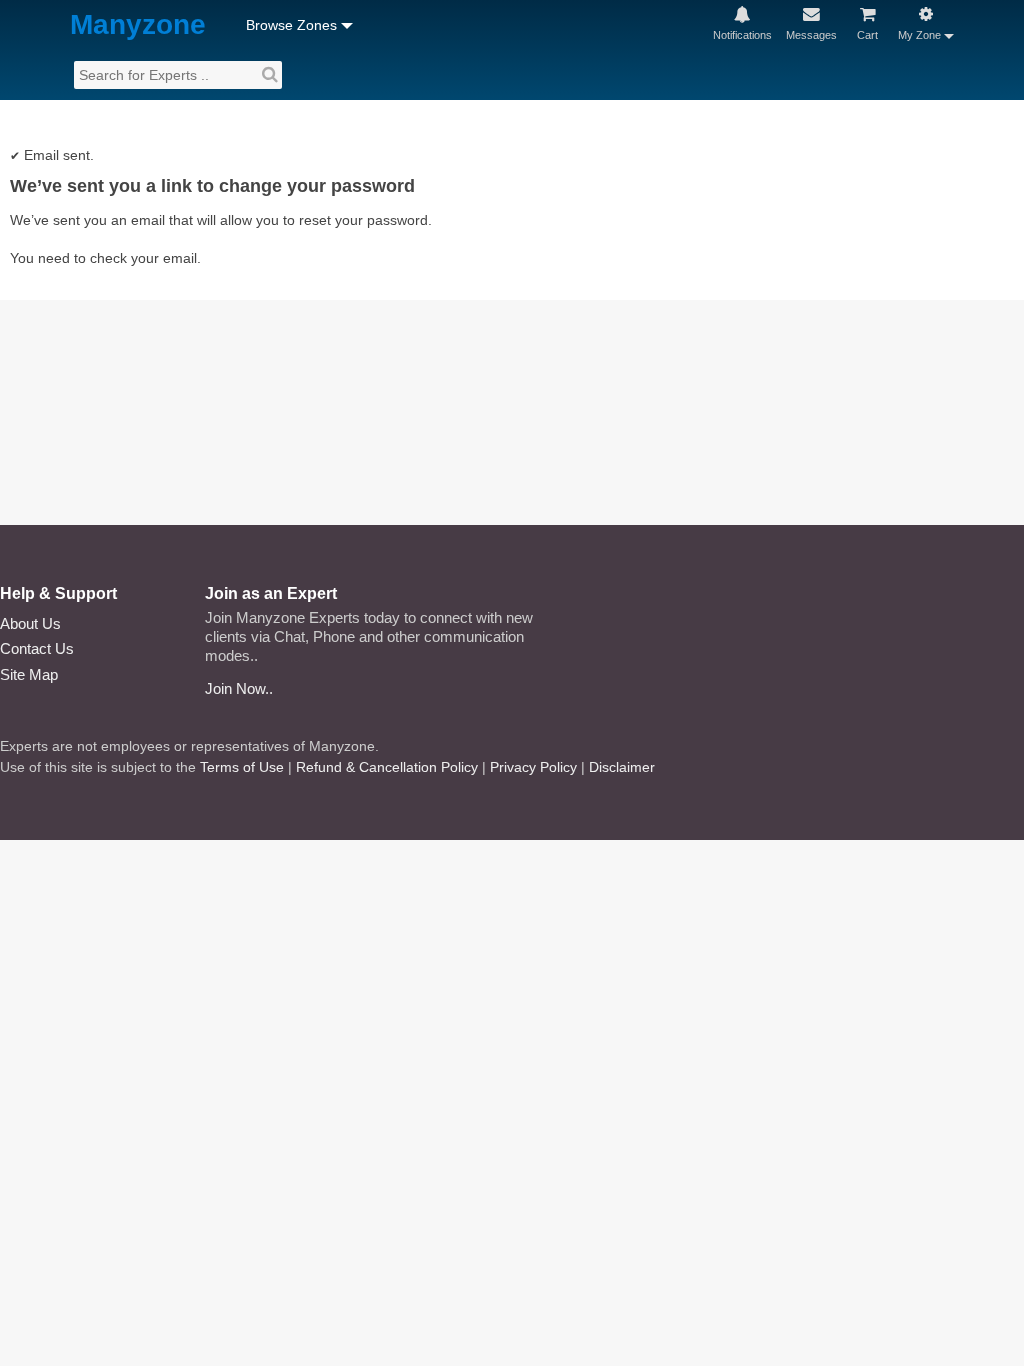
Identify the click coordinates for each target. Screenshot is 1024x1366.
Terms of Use (242, 767)
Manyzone (138, 25)
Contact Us (37, 648)
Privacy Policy (533, 767)
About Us (30, 623)
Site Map (29, 674)
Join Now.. (239, 688)
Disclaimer (622, 767)
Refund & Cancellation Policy (387, 767)
